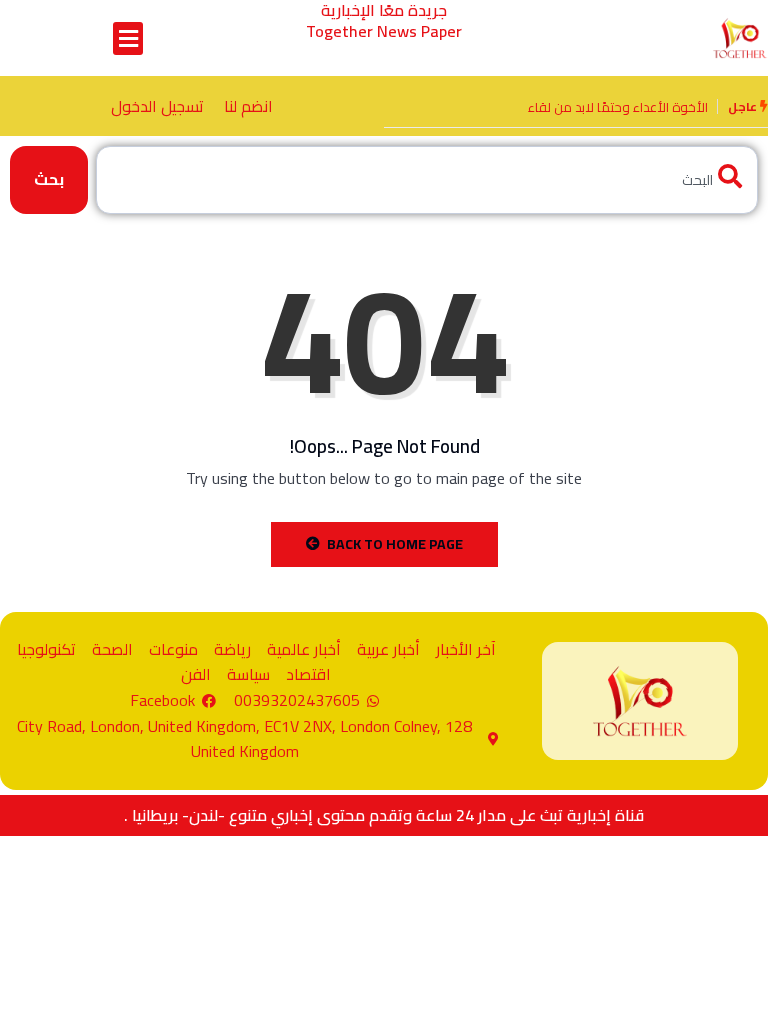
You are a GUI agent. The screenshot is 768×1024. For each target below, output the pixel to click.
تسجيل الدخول (157, 106)
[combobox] (427, 179)
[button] (128, 38)
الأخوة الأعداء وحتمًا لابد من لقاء (618, 107)
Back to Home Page (395, 544)
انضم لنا (248, 106)
